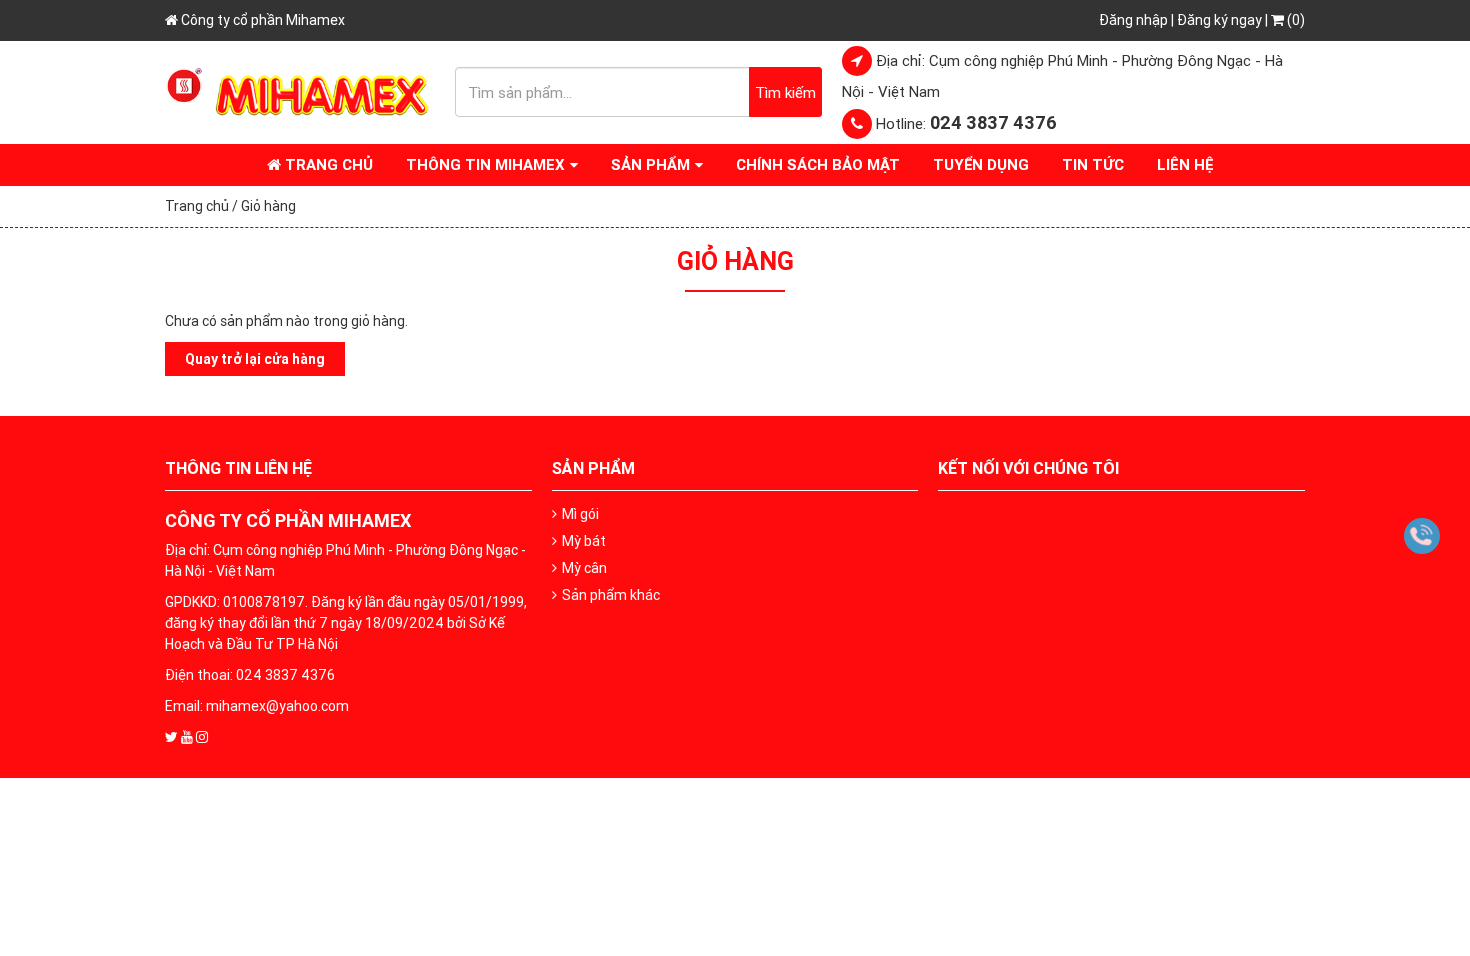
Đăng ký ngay (1219, 20)
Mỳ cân (584, 568)
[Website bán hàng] (300, 91)
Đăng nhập (1133, 20)
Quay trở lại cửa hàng (255, 359)
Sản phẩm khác (611, 595)
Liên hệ (1185, 164)
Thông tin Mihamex (485, 164)
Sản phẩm (650, 164)
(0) (1294, 20)
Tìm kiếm (785, 92)
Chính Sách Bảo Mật (818, 164)
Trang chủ (327, 164)
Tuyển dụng (981, 164)
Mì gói (580, 514)
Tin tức (1093, 164)
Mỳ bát (584, 541)
